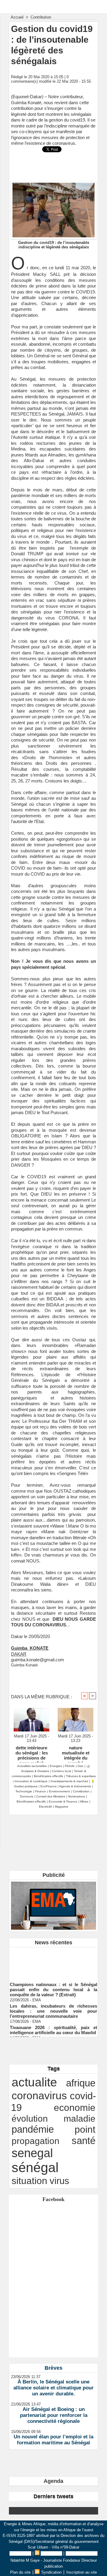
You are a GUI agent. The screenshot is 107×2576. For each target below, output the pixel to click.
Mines (84, 1801)
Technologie (24, 1791)
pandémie (33, 2129)
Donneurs (27, 1796)
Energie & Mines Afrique (54, 6)
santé (84, 2141)
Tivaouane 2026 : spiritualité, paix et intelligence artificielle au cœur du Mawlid (53, 2025)
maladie (80, 2118)
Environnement (59, 1791)
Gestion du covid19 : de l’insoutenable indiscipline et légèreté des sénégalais (54, 245)
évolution (30, 2118)
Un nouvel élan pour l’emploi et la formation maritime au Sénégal (53, 2440)
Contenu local (62, 1771)
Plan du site (20, 2553)
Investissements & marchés (69, 1781)
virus (59, 2181)
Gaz (80, 1766)
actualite (34, 2082)
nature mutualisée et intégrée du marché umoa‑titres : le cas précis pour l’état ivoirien (75, 1753)
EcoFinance (49, 1786)
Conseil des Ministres (51, 1796)
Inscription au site (82, 2553)
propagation (36, 2141)
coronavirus (39, 2096)
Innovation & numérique (31, 1781)
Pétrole (70, 1766)
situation (29, 2181)
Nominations (77, 1796)
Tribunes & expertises (81, 1776)
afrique (81, 2083)
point (85, 2129)
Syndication (51, 2553)
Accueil (17, 17)
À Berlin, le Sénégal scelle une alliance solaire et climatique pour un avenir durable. (53, 2388)
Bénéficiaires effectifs (48, 1776)
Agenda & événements (75, 1786)
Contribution (41, 17)
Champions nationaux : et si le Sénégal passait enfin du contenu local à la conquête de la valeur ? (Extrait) (53, 1985)
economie (75, 2108)
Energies (56, 1766)
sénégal (35, 2167)
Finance (41, 1791)
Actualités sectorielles (32, 1766)
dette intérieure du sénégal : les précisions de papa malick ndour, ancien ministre (32, 1753)
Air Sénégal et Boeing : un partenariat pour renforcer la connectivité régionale (54, 2415)
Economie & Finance (63, 1801)
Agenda (53, 2481)
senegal (32, 2153)
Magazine (62, 1807)
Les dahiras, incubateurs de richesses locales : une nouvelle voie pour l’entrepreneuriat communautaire (53, 2006)
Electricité (45, 1807)
